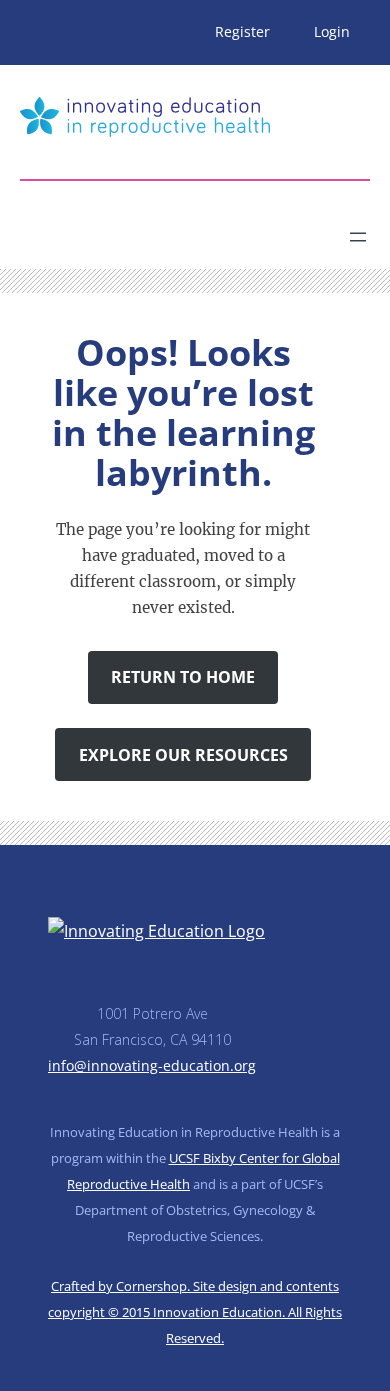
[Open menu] (358, 237)
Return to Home (183, 677)
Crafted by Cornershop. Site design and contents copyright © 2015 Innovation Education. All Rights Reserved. (195, 1312)
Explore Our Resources (183, 755)
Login (332, 31)
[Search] (196, 229)
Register (242, 31)
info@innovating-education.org (152, 1065)
